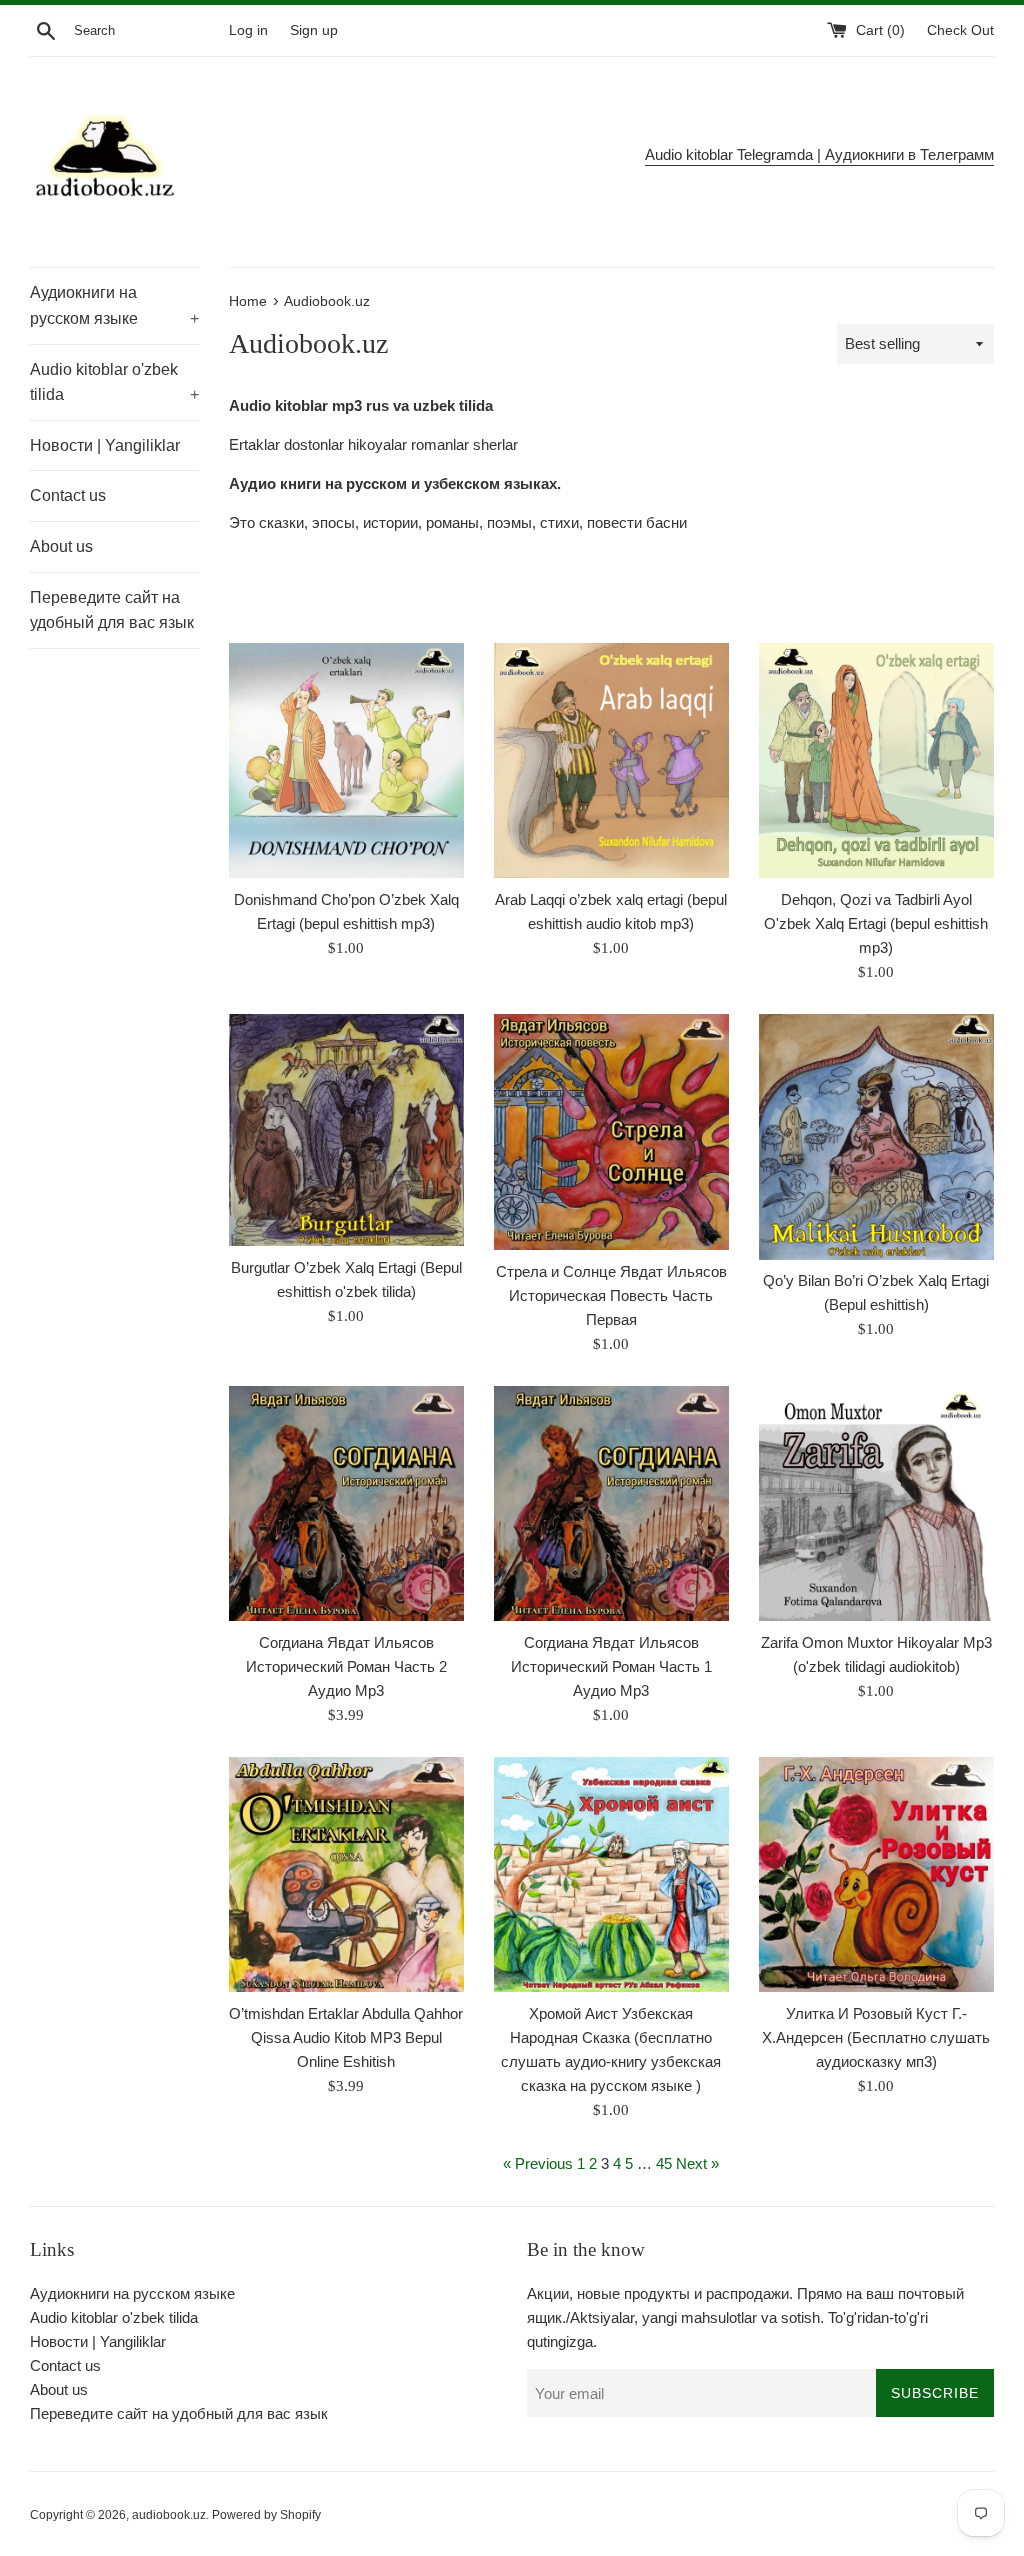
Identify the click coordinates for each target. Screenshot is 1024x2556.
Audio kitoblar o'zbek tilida (114, 382)
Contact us (68, 495)
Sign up (314, 30)
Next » (697, 2163)
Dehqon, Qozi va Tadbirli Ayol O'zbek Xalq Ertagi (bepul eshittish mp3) (876, 923)
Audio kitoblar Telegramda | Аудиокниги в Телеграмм (819, 154)
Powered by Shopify (266, 2515)
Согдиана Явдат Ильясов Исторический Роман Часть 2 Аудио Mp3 (346, 1666)
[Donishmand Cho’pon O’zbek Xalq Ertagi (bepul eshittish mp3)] (346, 760)
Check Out (960, 30)
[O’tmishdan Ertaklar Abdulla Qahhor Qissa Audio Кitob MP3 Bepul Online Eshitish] (346, 1874)
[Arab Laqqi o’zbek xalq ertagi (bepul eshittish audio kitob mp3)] (611, 760)
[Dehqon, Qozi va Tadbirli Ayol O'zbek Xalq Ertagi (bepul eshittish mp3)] (876, 760)
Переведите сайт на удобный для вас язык (112, 610)
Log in (248, 30)
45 (664, 2163)
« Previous (538, 2163)
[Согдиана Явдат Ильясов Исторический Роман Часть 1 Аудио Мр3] (611, 1503)
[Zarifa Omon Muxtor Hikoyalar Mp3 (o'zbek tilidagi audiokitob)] (876, 1503)
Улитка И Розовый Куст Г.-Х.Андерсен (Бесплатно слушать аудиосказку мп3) (876, 2037)
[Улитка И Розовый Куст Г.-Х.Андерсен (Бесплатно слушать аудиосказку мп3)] (876, 1874)
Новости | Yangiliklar (105, 445)
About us (61, 546)
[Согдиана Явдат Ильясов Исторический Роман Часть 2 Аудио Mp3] (346, 1503)
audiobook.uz (169, 2515)
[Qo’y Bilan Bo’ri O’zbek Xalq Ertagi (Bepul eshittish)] (876, 1136)
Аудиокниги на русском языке (114, 305)
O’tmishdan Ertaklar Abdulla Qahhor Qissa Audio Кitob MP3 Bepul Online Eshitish (346, 2037)
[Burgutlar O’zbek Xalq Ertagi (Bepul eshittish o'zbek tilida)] (346, 1130)
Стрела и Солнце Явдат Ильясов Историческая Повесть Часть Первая (611, 1295)
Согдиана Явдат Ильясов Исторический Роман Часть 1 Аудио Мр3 (611, 1666)
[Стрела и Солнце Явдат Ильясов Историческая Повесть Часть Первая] (611, 1131)
